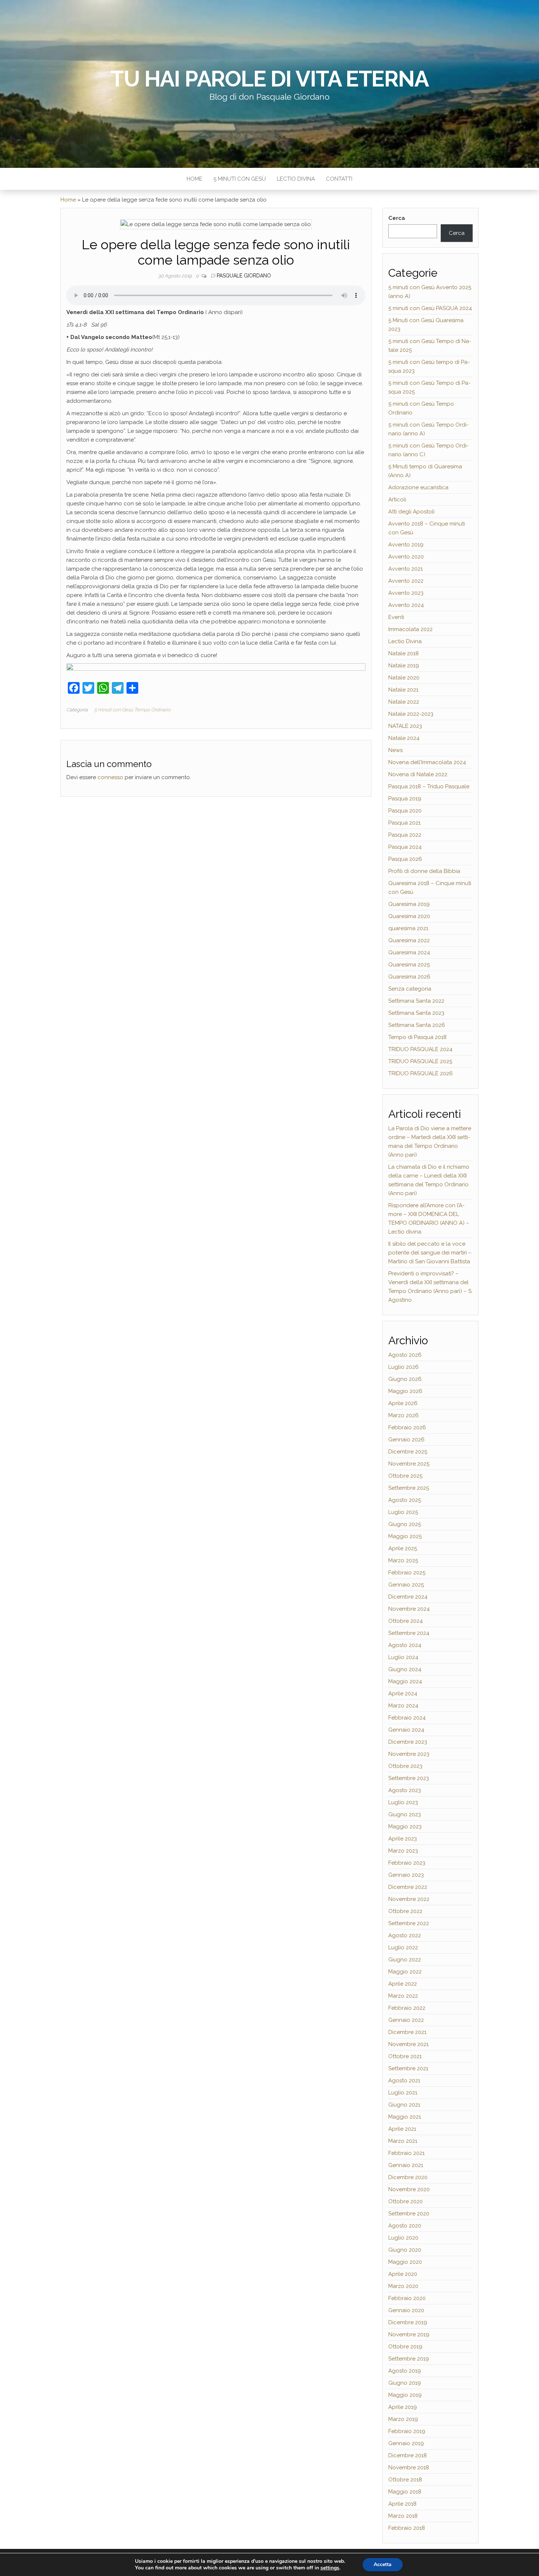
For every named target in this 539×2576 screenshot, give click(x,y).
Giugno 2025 (405, 1524)
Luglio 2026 (404, 1367)
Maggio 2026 (405, 1391)
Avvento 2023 (406, 593)
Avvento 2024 (406, 605)
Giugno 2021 (404, 2105)
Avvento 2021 (406, 569)
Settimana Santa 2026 (417, 1025)
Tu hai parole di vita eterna (269, 79)
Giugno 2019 (405, 2383)
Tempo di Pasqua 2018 (417, 1037)
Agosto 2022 (405, 1935)
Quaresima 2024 (409, 952)
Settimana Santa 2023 (416, 1013)
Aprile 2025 (403, 1548)
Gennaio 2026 (406, 1440)
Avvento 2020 (406, 557)
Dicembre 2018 (408, 2455)
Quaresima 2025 (409, 965)
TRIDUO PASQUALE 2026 (421, 1073)
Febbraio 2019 (407, 2431)
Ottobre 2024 (406, 1621)
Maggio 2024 (405, 1681)
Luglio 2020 (403, 2238)
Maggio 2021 (405, 2117)
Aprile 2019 (403, 2407)
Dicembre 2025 (408, 1452)
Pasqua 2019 (405, 799)
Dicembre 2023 (408, 1742)
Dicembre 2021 (407, 2032)
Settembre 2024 (409, 1633)
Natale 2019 (404, 666)
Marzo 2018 (403, 2516)
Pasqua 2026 (405, 859)
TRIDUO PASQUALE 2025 (420, 1061)
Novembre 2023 (409, 1754)
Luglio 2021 (403, 2093)
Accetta (383, 2564)
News (395, 750)
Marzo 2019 (403, 2419)
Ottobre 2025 (405, 1476)
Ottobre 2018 (405, 2480)
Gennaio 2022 (406, 2020)
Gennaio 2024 (406, 1730)
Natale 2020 (404, 678)
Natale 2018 (404, 653)
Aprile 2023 (403, 1839)
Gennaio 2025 (406, 1585)
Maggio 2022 (405, 1972)
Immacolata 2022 (410, 629)
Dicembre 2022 (408, 1887)
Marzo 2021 (403, 2141)
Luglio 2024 (403, 1657)
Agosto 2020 (405, 2226)
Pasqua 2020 (405, 811)
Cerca (397, 218)
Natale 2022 (404, 702)
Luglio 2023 (403, 1802)
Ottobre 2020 (406, 2201)
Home (195, 179)
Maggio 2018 (405, 2492)
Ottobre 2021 (405, 2056)
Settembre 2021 (408, 2068)
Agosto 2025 (405, 1500)
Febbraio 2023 (407, 1863)
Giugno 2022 (405, 1960)
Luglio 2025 (403, 1512)
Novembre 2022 (409, 1899)
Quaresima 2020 (409, 916)
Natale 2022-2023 (411, 714)
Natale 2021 (403, 690)
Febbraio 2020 (407, 2298)
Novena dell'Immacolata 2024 (427, 762)
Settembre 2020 (409, 2214)
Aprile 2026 (403, 1403)
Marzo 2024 (403, 1706)
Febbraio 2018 (407, 2528)
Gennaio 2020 (406, 2310)
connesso (110, 777)
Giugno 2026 (405, 1379)
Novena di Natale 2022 (418, 774)
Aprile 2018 (402, 2504)
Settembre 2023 (409, 1778)
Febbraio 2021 (406, 2153)
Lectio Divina (296, 179)
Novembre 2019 (409, 2334)
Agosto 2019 (405, 2371)
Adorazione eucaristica (418, 487)
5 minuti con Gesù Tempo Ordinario (133, 710)
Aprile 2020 (403, 2274)
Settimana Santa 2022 (416, 1001)
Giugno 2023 (405, 1814)
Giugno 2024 (405, 1669)
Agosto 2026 (405, 1355)
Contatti (339, 179)
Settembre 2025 (409, 1488)
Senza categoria (410, 989)
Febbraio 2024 (407, 1718)
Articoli (397, 500)
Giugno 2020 (405, 2250)
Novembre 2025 (409, 1464)
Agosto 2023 (405, 1790)
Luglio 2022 (403, 1947)
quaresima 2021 (408, 928)
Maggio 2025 (405, 1536)
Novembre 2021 (408, 2044)
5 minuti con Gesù (240, 179)
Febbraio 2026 (407, 1427)
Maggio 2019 (405, 2395)
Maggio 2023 (405, 1827)
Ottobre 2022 (405, 1911)
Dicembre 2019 (408, 2322)
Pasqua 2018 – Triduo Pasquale (429, 786)
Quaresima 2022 (409, 940)
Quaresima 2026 (409, 977)
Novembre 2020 (409, 2189)
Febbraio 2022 (407, 2008)
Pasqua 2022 (405, 835)
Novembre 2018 (409, 2468)
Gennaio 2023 (406, 1875)
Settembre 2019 (409, 2359)
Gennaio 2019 (406, 2443)
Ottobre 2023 (405, 1766)
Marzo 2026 (404, 1415)
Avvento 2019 (406, 545)
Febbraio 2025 (407, 1573)
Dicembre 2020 (408, 2177)
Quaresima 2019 (409, 904)
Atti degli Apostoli (411, 512)
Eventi (396, 617)
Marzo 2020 (403, 2286)
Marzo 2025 (403, 1560)
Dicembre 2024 (408, 1597)
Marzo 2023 (403, 1851)
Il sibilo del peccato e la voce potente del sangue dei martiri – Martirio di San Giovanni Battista (430, 1253)
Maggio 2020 (405, 2262)
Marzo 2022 (403, 1996)
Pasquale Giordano (244, 276)
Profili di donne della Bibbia (424, 871)
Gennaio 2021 (406, 2165)
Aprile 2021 (402, 2129)
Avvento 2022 (406, 581)
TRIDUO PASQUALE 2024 (420, 1049)
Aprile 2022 (403, 1984)
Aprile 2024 (403, 1694)
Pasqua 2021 (404, 823)
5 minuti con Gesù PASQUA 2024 (430, 308)
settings (330, 2568)
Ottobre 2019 (405, 2347)
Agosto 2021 (404, 2081)
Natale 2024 (404, 738)
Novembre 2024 (409, 1609)
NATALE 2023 (405, 726)
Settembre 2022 (409, 1923)
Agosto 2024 (405, 1645)
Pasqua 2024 (405, 847)
